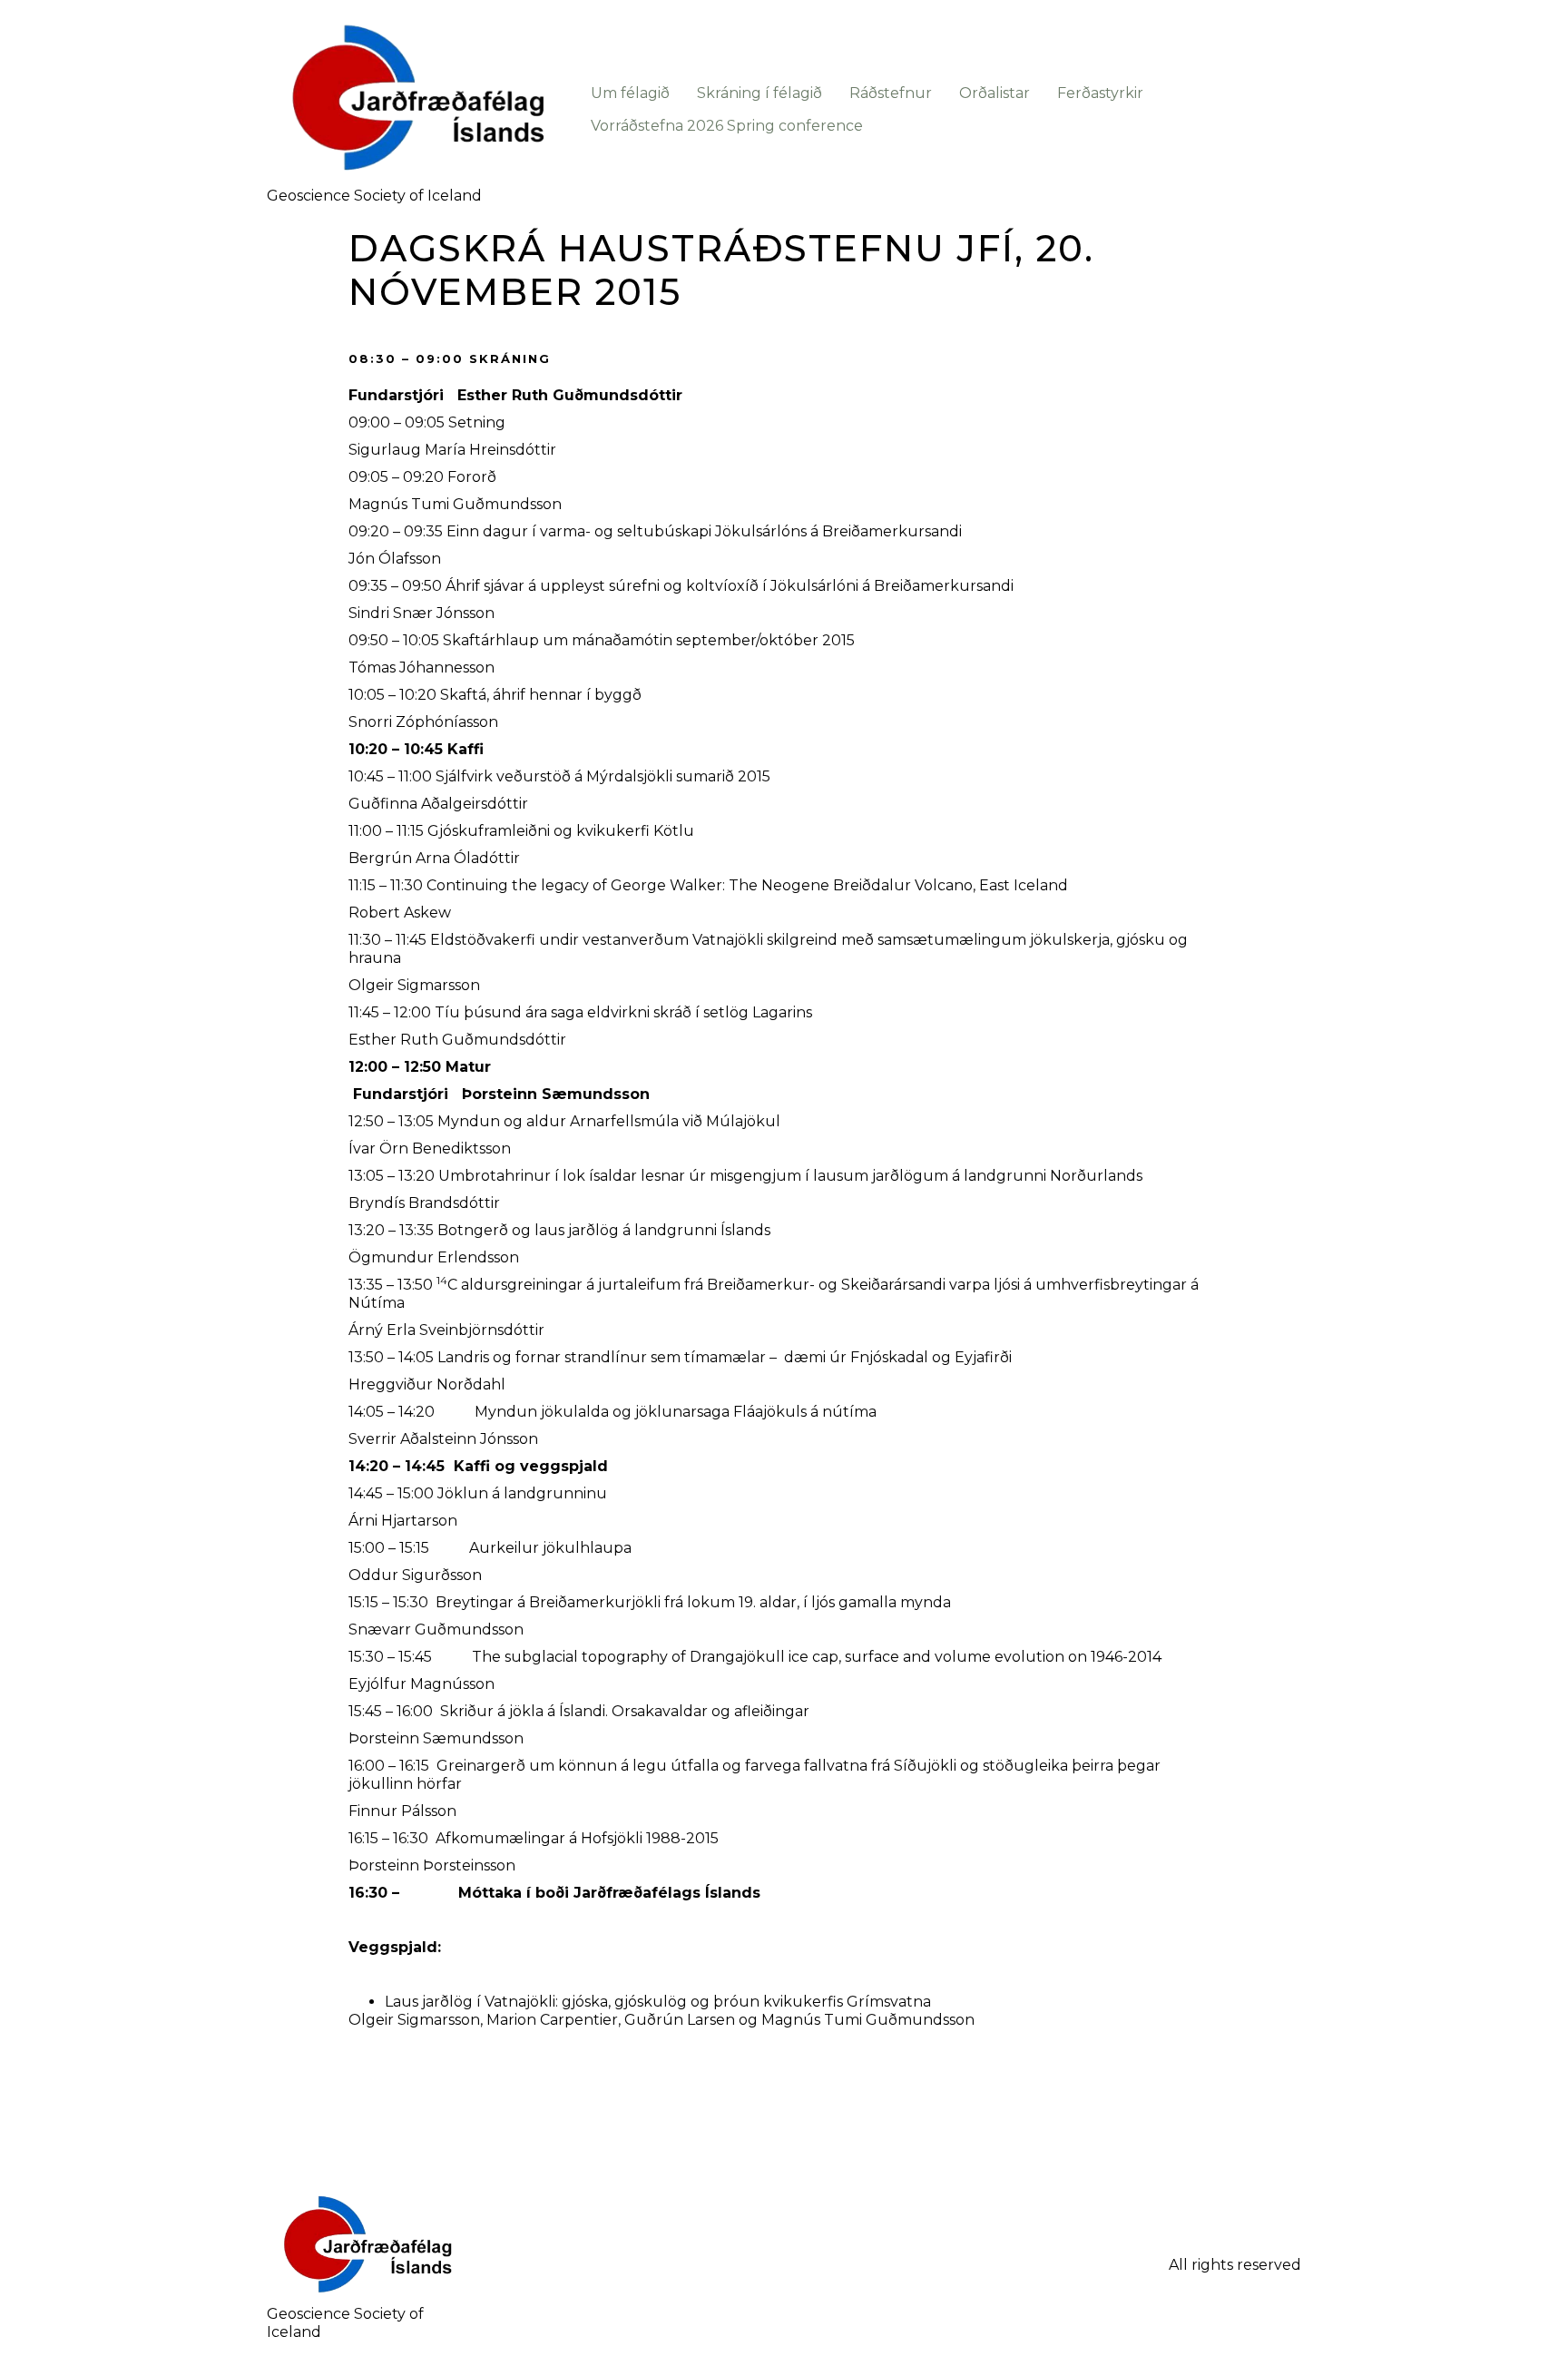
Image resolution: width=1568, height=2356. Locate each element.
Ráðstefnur (891, 93)
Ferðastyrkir (1100, 93)
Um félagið (630, 93)
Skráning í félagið (759, 93)
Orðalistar (995, 93)
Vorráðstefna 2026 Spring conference (727, 126)
